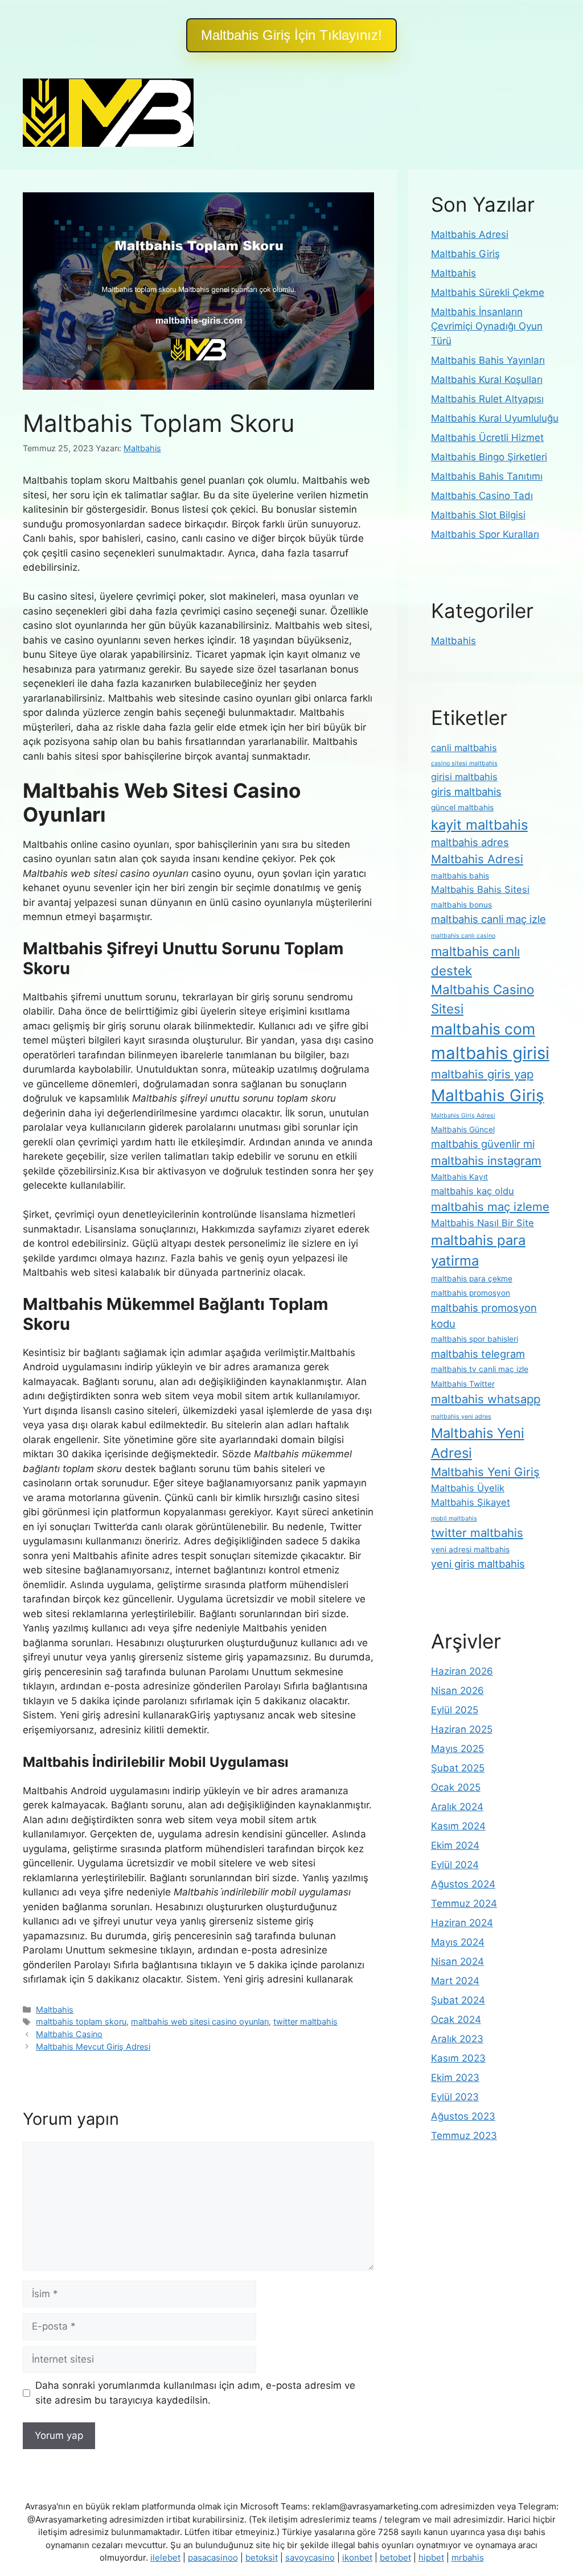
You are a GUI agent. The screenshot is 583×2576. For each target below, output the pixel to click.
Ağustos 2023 (463, 2116)
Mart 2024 (455, 1981)
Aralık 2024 (457, 1807)
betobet (395, 2558)
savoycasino (310, 2558)
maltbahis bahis (460, 876)
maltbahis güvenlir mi (483, 1144)
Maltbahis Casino (69, 2034)
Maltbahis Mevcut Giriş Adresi (93, 2047)
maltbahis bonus (461, 905)
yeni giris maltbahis (478, 1564)
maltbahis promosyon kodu (484, 1316)
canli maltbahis (464, 748)
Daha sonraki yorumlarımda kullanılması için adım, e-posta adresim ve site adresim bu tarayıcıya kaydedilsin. (195, 2393)
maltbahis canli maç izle (488, 919)
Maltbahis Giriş (465, 254)
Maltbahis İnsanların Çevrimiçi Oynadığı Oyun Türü (487, 326)
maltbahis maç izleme (490, 1207)
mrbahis (468, 2558)
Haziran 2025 (462, 1729)
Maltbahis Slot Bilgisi (478, 515)
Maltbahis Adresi (470, 234)
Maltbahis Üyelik (468, 1488)
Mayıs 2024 (458, 1942)
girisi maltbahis (464, 777)
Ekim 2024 (455, 1845)
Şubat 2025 (458, 1768)
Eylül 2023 (455, 2097)
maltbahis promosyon (471, 1293)
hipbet (431, 2558)
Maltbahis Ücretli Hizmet (487, 438)
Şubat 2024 (458, 2000)
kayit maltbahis (479, 825)
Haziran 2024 (462, 1923)
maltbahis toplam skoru (81, 2021)
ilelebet (165, 2558)
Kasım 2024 (458, 1826)
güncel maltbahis (462, 807)
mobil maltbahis (454, 1518)
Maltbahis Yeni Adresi (478, 1443)
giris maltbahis (466, 792)
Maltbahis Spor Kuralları (485, 534)
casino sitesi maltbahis (464, 763)
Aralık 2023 (457, 2039)
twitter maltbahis (305, 2021)
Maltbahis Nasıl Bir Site (483, 1223)
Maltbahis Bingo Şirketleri (489, 457)
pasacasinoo (213, 2558)
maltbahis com (483, 1029)
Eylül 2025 (455, 1710)
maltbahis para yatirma (478, 1250)
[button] (291, 35)
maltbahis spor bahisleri (475, 1339)
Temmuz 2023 (464, 2136)
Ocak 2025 (456, 1787)
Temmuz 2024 (464, 1903)
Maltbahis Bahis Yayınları (488, 360)
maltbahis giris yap (482, 1074)
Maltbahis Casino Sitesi (483, 999)
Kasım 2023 (458, 2058)
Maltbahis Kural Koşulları (487, 380)
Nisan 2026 (457, 1691)
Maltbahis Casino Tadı (482, 496)
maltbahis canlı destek (475, 961)
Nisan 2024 (457, 1961)
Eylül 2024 (455, 1865)
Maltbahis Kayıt (459, 1177)
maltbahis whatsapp (486, 1399)
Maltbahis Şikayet (471, 1502)
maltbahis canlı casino (463, 936)
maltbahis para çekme (472, 1279)
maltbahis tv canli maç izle (480, 1369)
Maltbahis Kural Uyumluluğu (495, 418)
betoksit (262, 2558)
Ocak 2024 (456, 2019)
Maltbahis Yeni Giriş (485, 1472)
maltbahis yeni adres (461, 1417)
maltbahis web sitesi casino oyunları (200, 2021)
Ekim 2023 (455, 2078)
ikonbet (357, 2558)
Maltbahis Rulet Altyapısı (487, 399)
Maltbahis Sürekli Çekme (488, 292)
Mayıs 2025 (457, 1749)
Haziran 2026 (462, 1671)
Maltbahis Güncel (463, 1130)
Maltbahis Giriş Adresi (463, 1116)
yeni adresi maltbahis (470, 1549)
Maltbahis (55, 2010)
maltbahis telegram (478, 1354)
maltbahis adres (470, 842)
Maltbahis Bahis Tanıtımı (487, 476)
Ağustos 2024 (463, 1884)
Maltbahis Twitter (463, 1384)
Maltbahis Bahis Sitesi (480, 889)
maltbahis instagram (486, 1161)
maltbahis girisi (490, 1053)
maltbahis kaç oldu (473, 1191)
